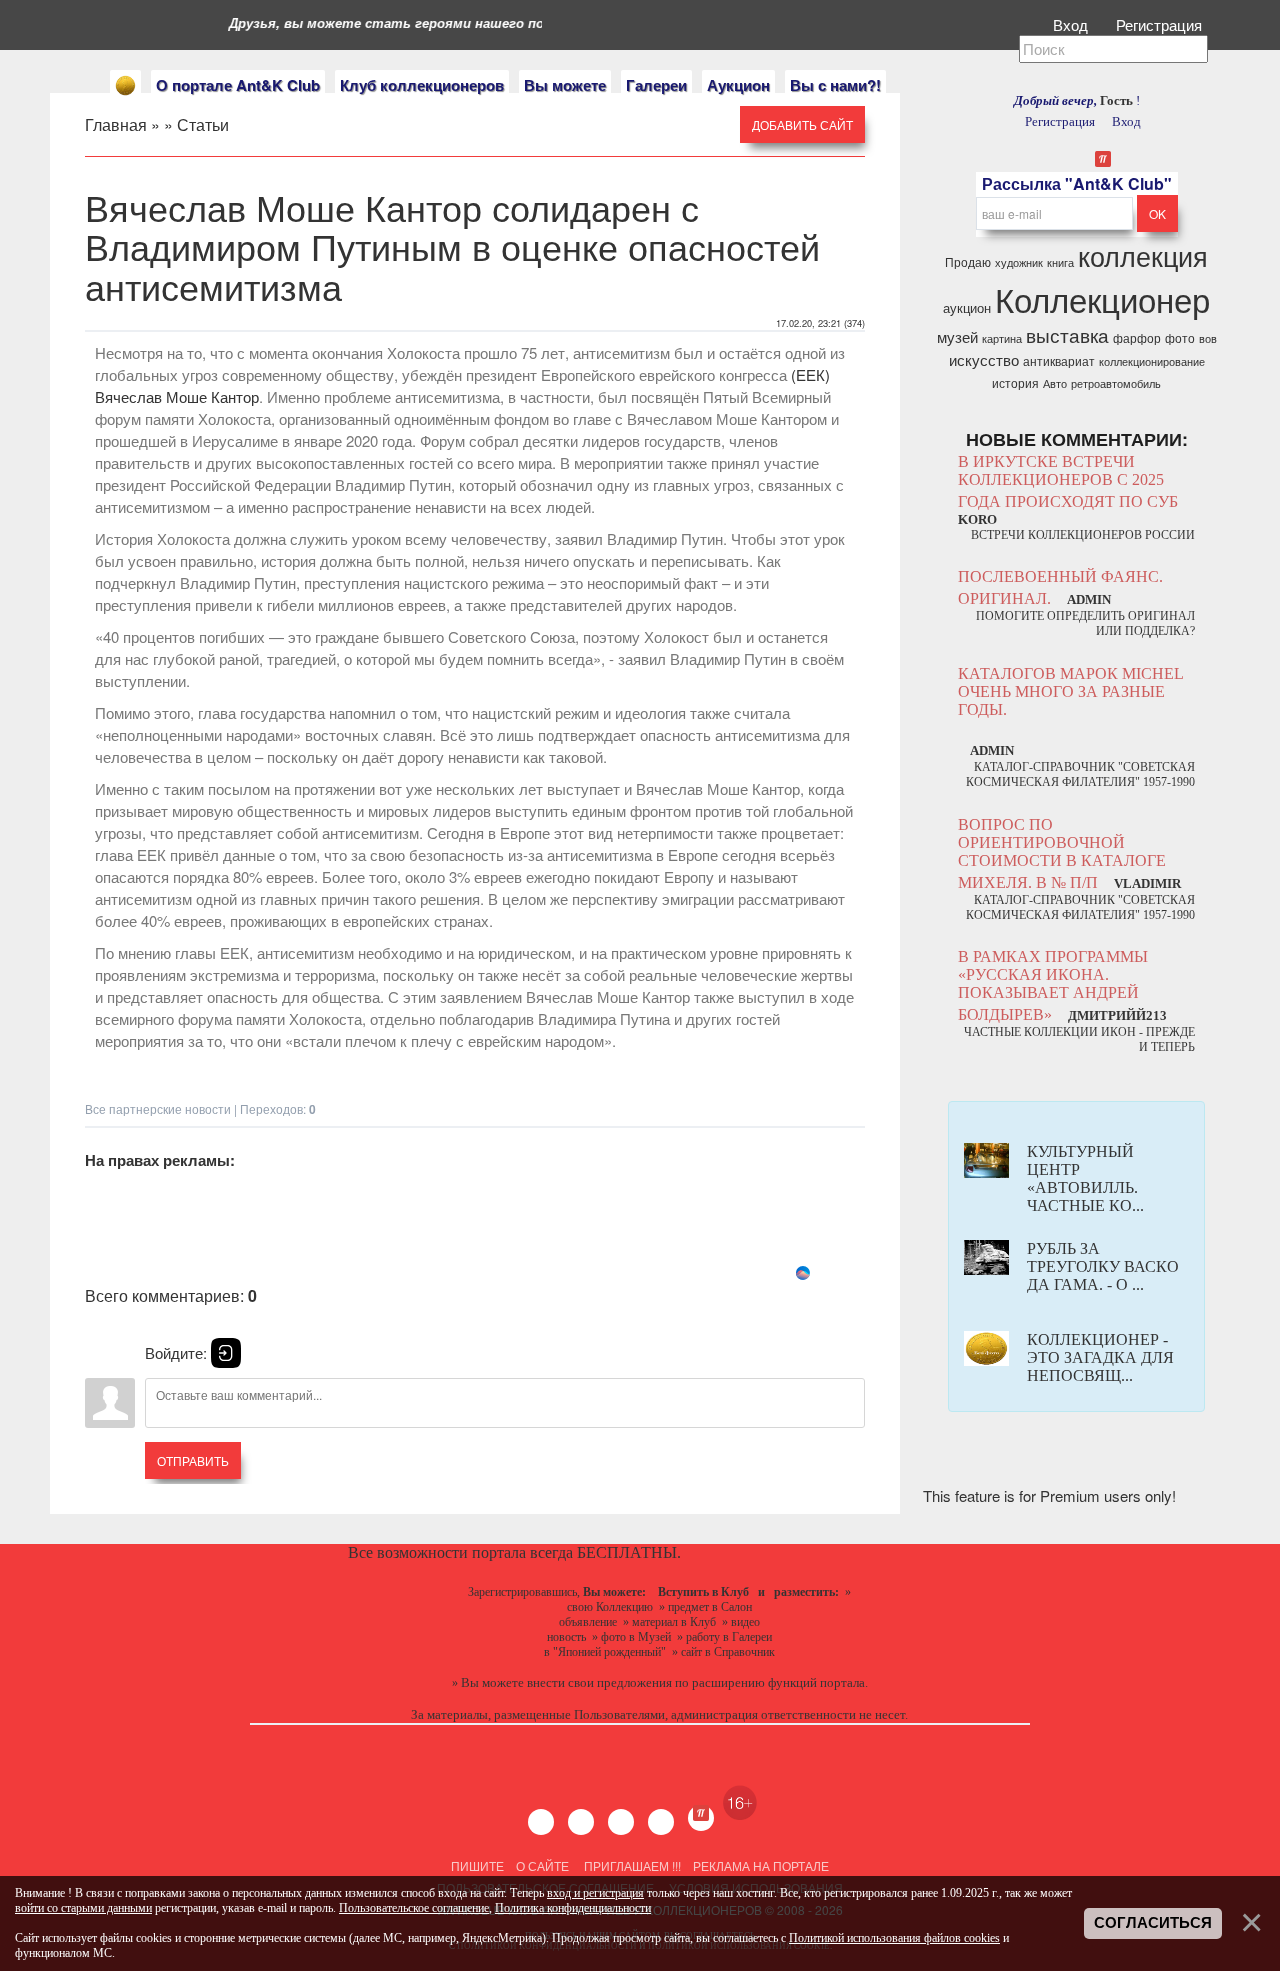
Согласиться (1153, 1923)
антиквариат (1059, 360)
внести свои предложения (599, 1682)
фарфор (1137, 337)
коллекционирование (1152, 361)
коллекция (1143, 255)
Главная (116, 124)
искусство (984, 359)
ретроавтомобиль (1116, 383)
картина (1002, 338)
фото (1180, 337)
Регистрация (1161, 24)
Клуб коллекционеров (422, 85)
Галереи (656, 85)
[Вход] (226, 1353)
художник (1019, 262)
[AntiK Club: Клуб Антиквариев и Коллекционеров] (125, 85)
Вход (1072, 24)
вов (1208, 338)
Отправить (193, 1460)
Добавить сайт (802, 124)
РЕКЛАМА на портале (761, 1865)
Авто (1055, 383)
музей (957, 336)
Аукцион (738, 85)
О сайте (542, 1865)
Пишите (477, 1865)
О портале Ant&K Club (238, 85)
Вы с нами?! (835, 85)
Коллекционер (1102, 298)
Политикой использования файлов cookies (894, 1938)
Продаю (968, 261)
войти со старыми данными (83, 1908)
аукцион (967, 307)
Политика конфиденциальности (573, 1908)
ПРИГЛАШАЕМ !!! (632, 1865)
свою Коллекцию (610, 1607)
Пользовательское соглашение (414, 1908)
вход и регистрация (595, 1893)
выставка (1067, 335)
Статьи (203, 124)
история (1015, 382)
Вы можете (565, 85)
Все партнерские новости (158, 1108)
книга (1060, 262)
